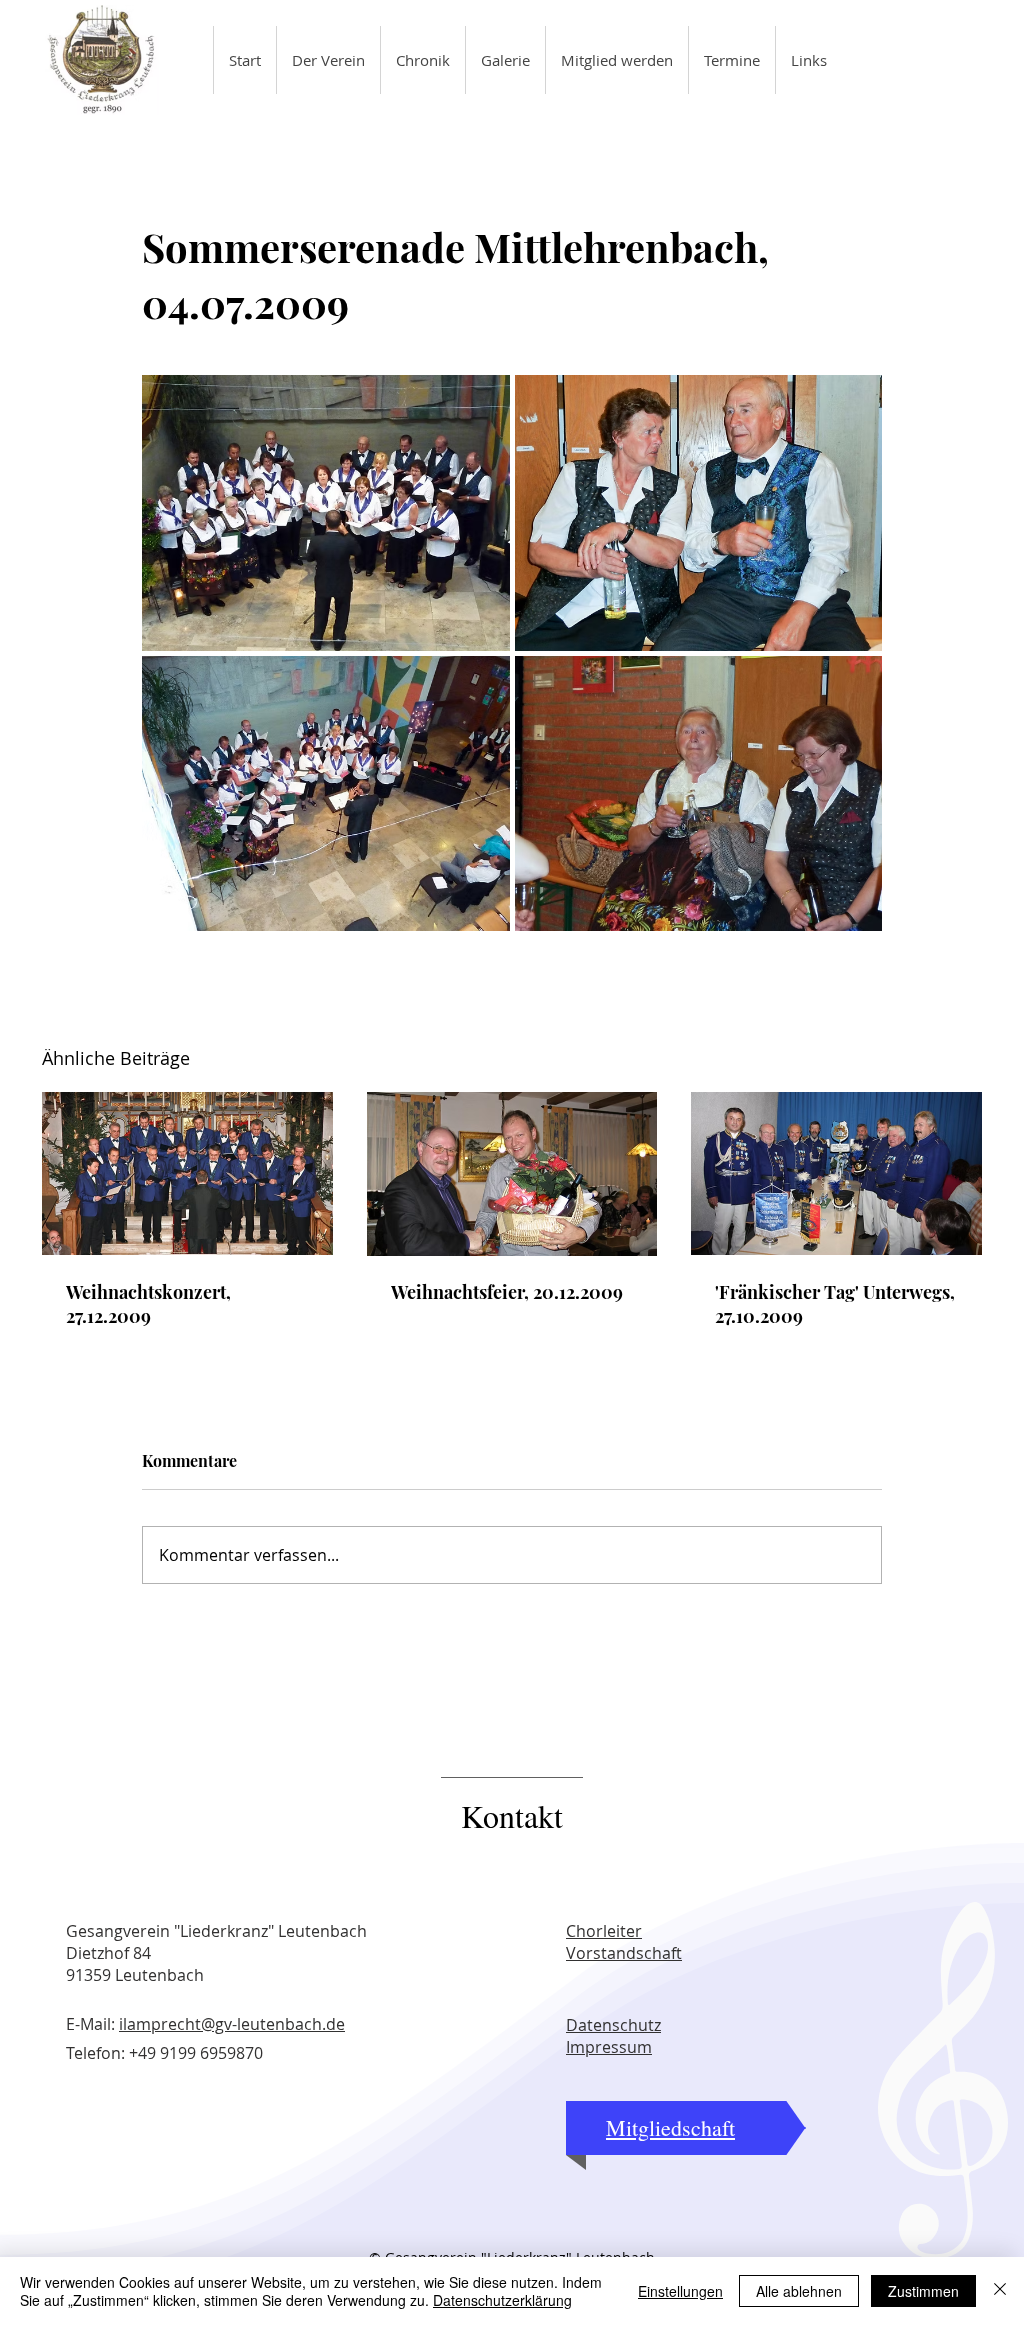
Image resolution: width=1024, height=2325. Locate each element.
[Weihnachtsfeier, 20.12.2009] (512, 1174)
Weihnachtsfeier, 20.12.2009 (507, 1292)
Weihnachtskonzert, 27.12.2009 (148, 1304)
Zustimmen (923, 2291)
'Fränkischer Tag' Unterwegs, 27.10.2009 (835, 1304)
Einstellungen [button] (680, 2291)
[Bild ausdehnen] (326, 513)
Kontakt (512, 1815)
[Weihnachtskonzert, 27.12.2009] (187, 1173)
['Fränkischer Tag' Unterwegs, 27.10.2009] (836, 1173)
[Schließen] (1000, 2291)
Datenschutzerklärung (502, 2300)
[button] (328, 60)
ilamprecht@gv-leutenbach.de (232, 2024)
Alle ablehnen (799, 2291)
